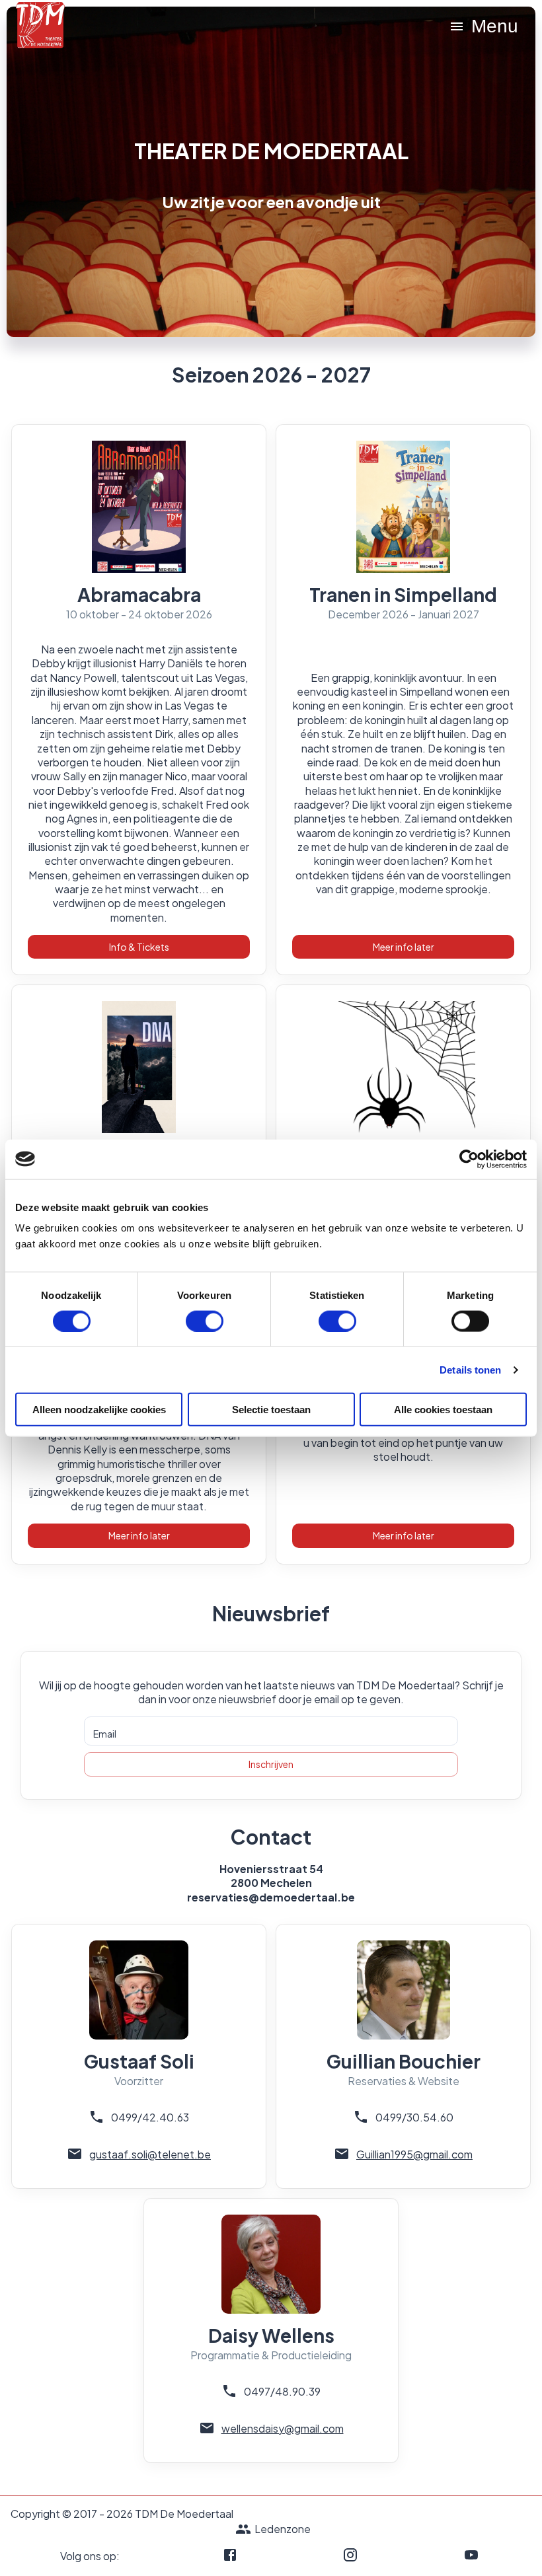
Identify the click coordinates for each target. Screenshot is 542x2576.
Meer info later (404, 947)
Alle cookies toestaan (443, 1410)
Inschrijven (271, 1764)
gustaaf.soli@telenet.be (150, 2154)
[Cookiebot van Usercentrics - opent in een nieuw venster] (469, 1159)
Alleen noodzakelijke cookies (99, 1410)
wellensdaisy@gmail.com (283, 2428)
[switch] (205, 1321)
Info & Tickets (139, 947)
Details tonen (470, 1369)
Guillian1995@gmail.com (414, 2154)
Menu (495, 26)
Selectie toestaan (271, 1410)
